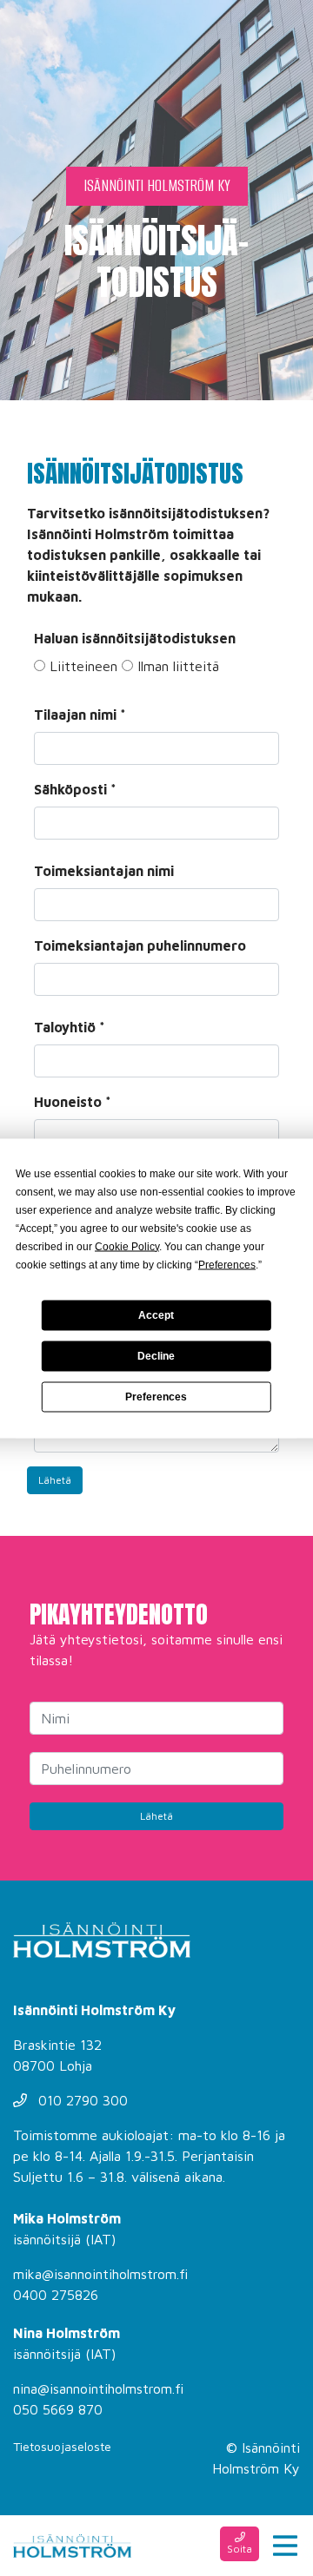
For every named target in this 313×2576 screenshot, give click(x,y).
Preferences (156, 1397)
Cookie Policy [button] (127, 1246)
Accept (156, 1315)
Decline (156, 1356)
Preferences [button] (227, 1264)
